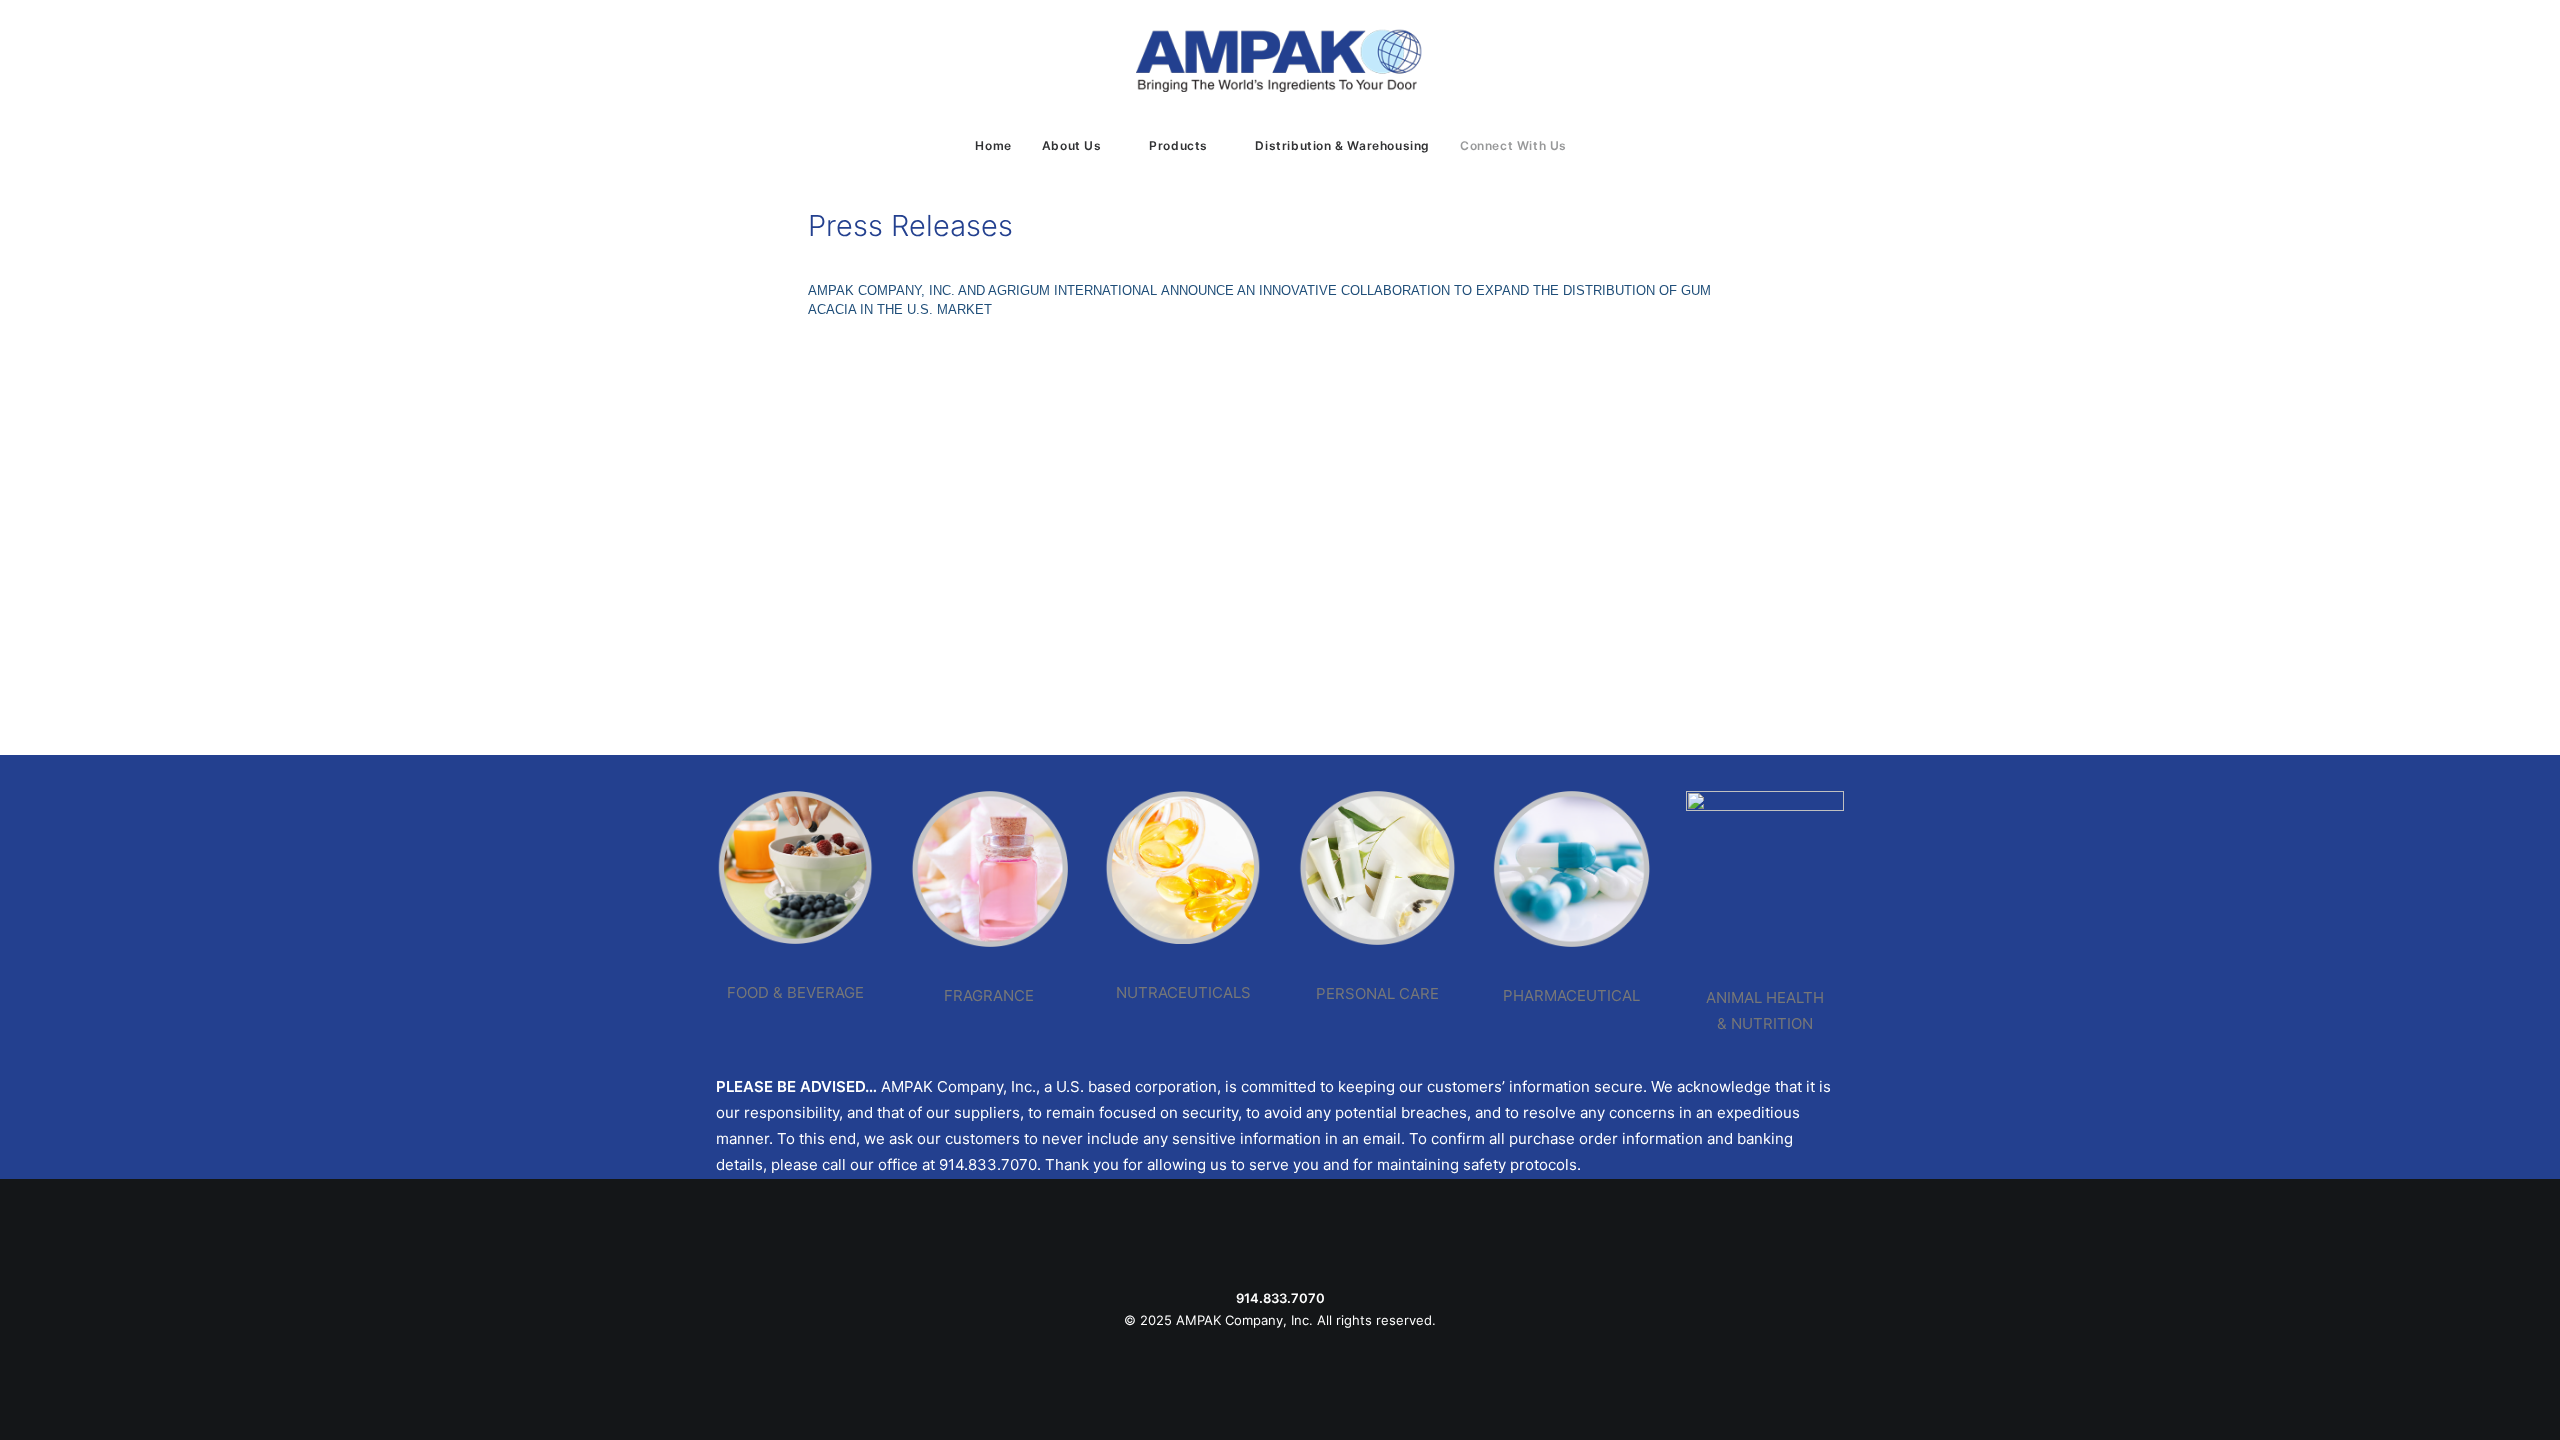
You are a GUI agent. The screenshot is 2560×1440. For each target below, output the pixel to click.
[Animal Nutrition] (1747, 914)
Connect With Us (1513, 145)
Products (1178, 145)
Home (993, 145)
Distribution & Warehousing (1342, 145)
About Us (1072, 145)
